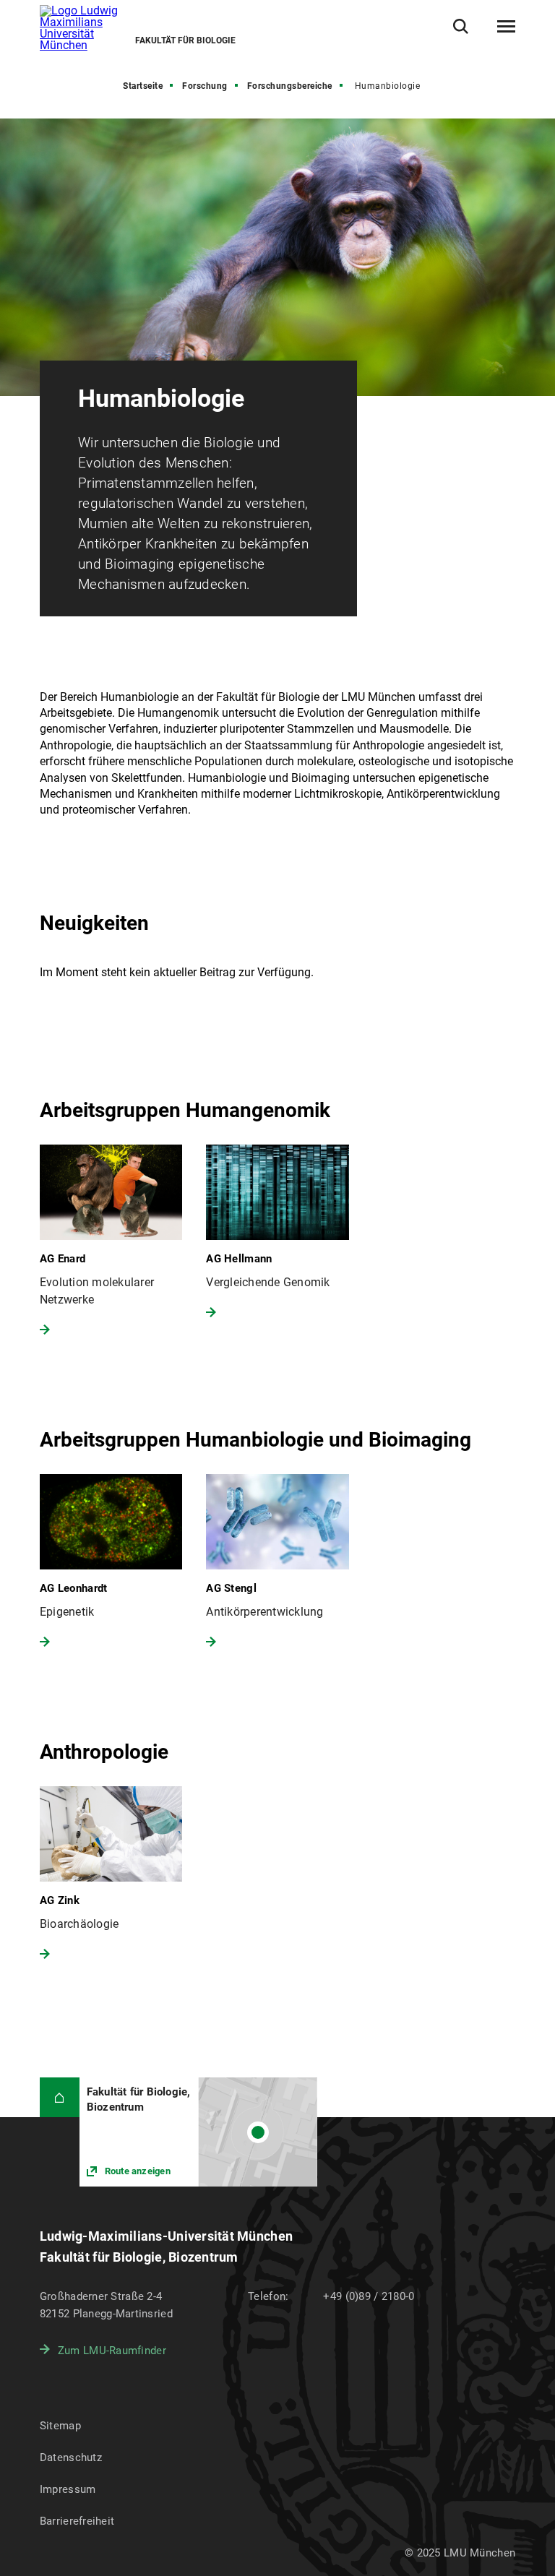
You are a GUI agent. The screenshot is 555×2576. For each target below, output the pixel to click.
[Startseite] (60, 2097)
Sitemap (60, 2426)
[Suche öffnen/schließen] (461, 26)
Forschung (205, 86)
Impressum (68, 2489)
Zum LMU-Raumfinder (112, 2351)
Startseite (143, 86)
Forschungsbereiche (290, 86)
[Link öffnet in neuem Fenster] (198, 2132)
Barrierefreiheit (77, 2521)
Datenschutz (71, 2457)
